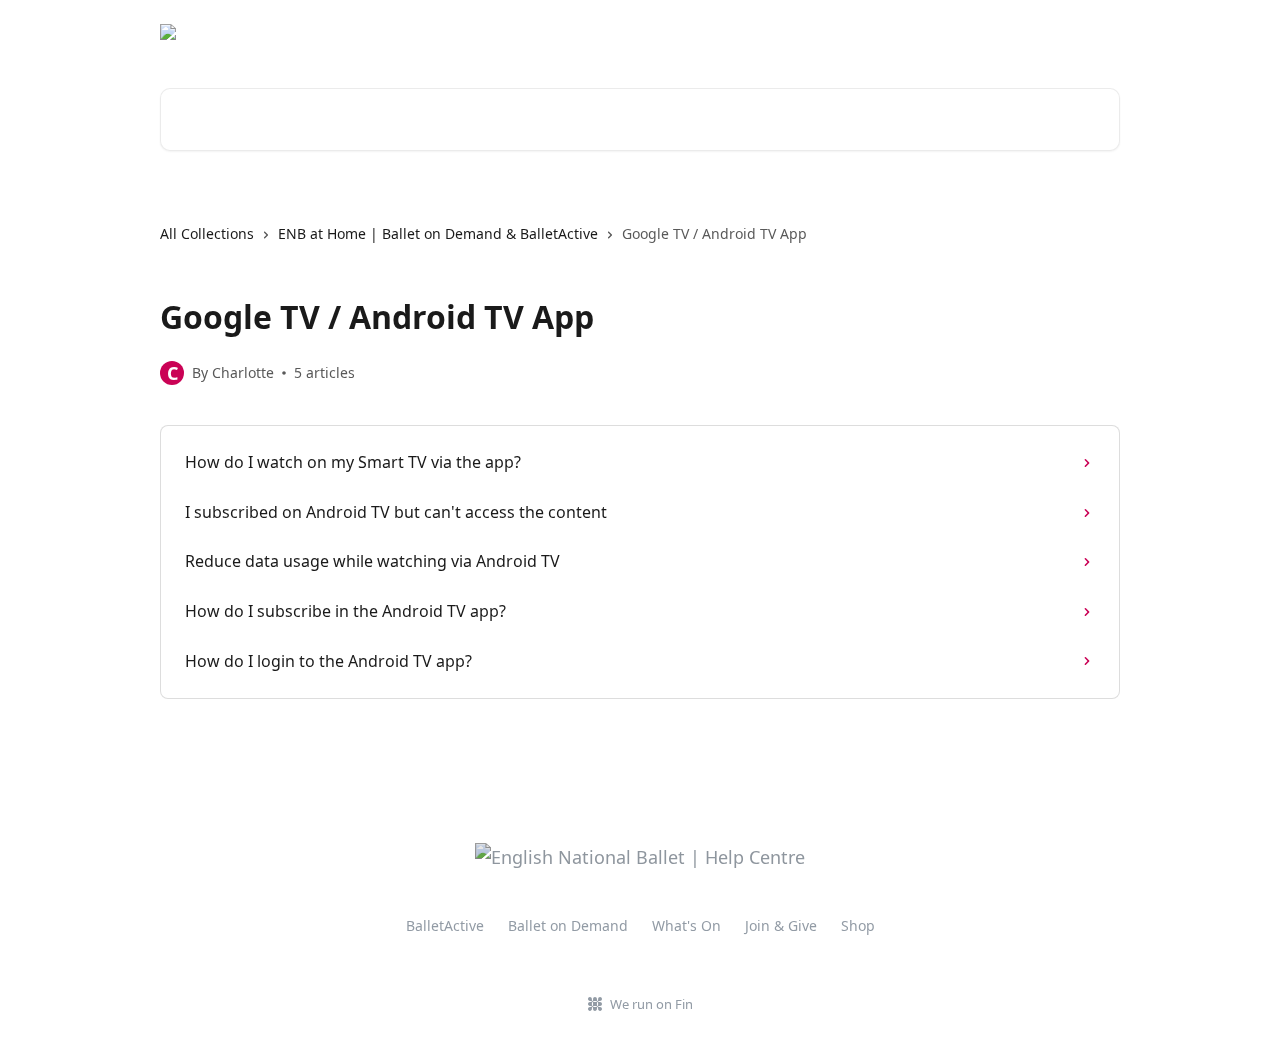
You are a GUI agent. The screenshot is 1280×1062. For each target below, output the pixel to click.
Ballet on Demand (568, 925)
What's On (686, 925)
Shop (858, 925)
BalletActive (445, 925)
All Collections (207, 233)
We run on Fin (651, 1004)
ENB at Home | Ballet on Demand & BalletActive (438, 233)
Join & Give (781, 925)
